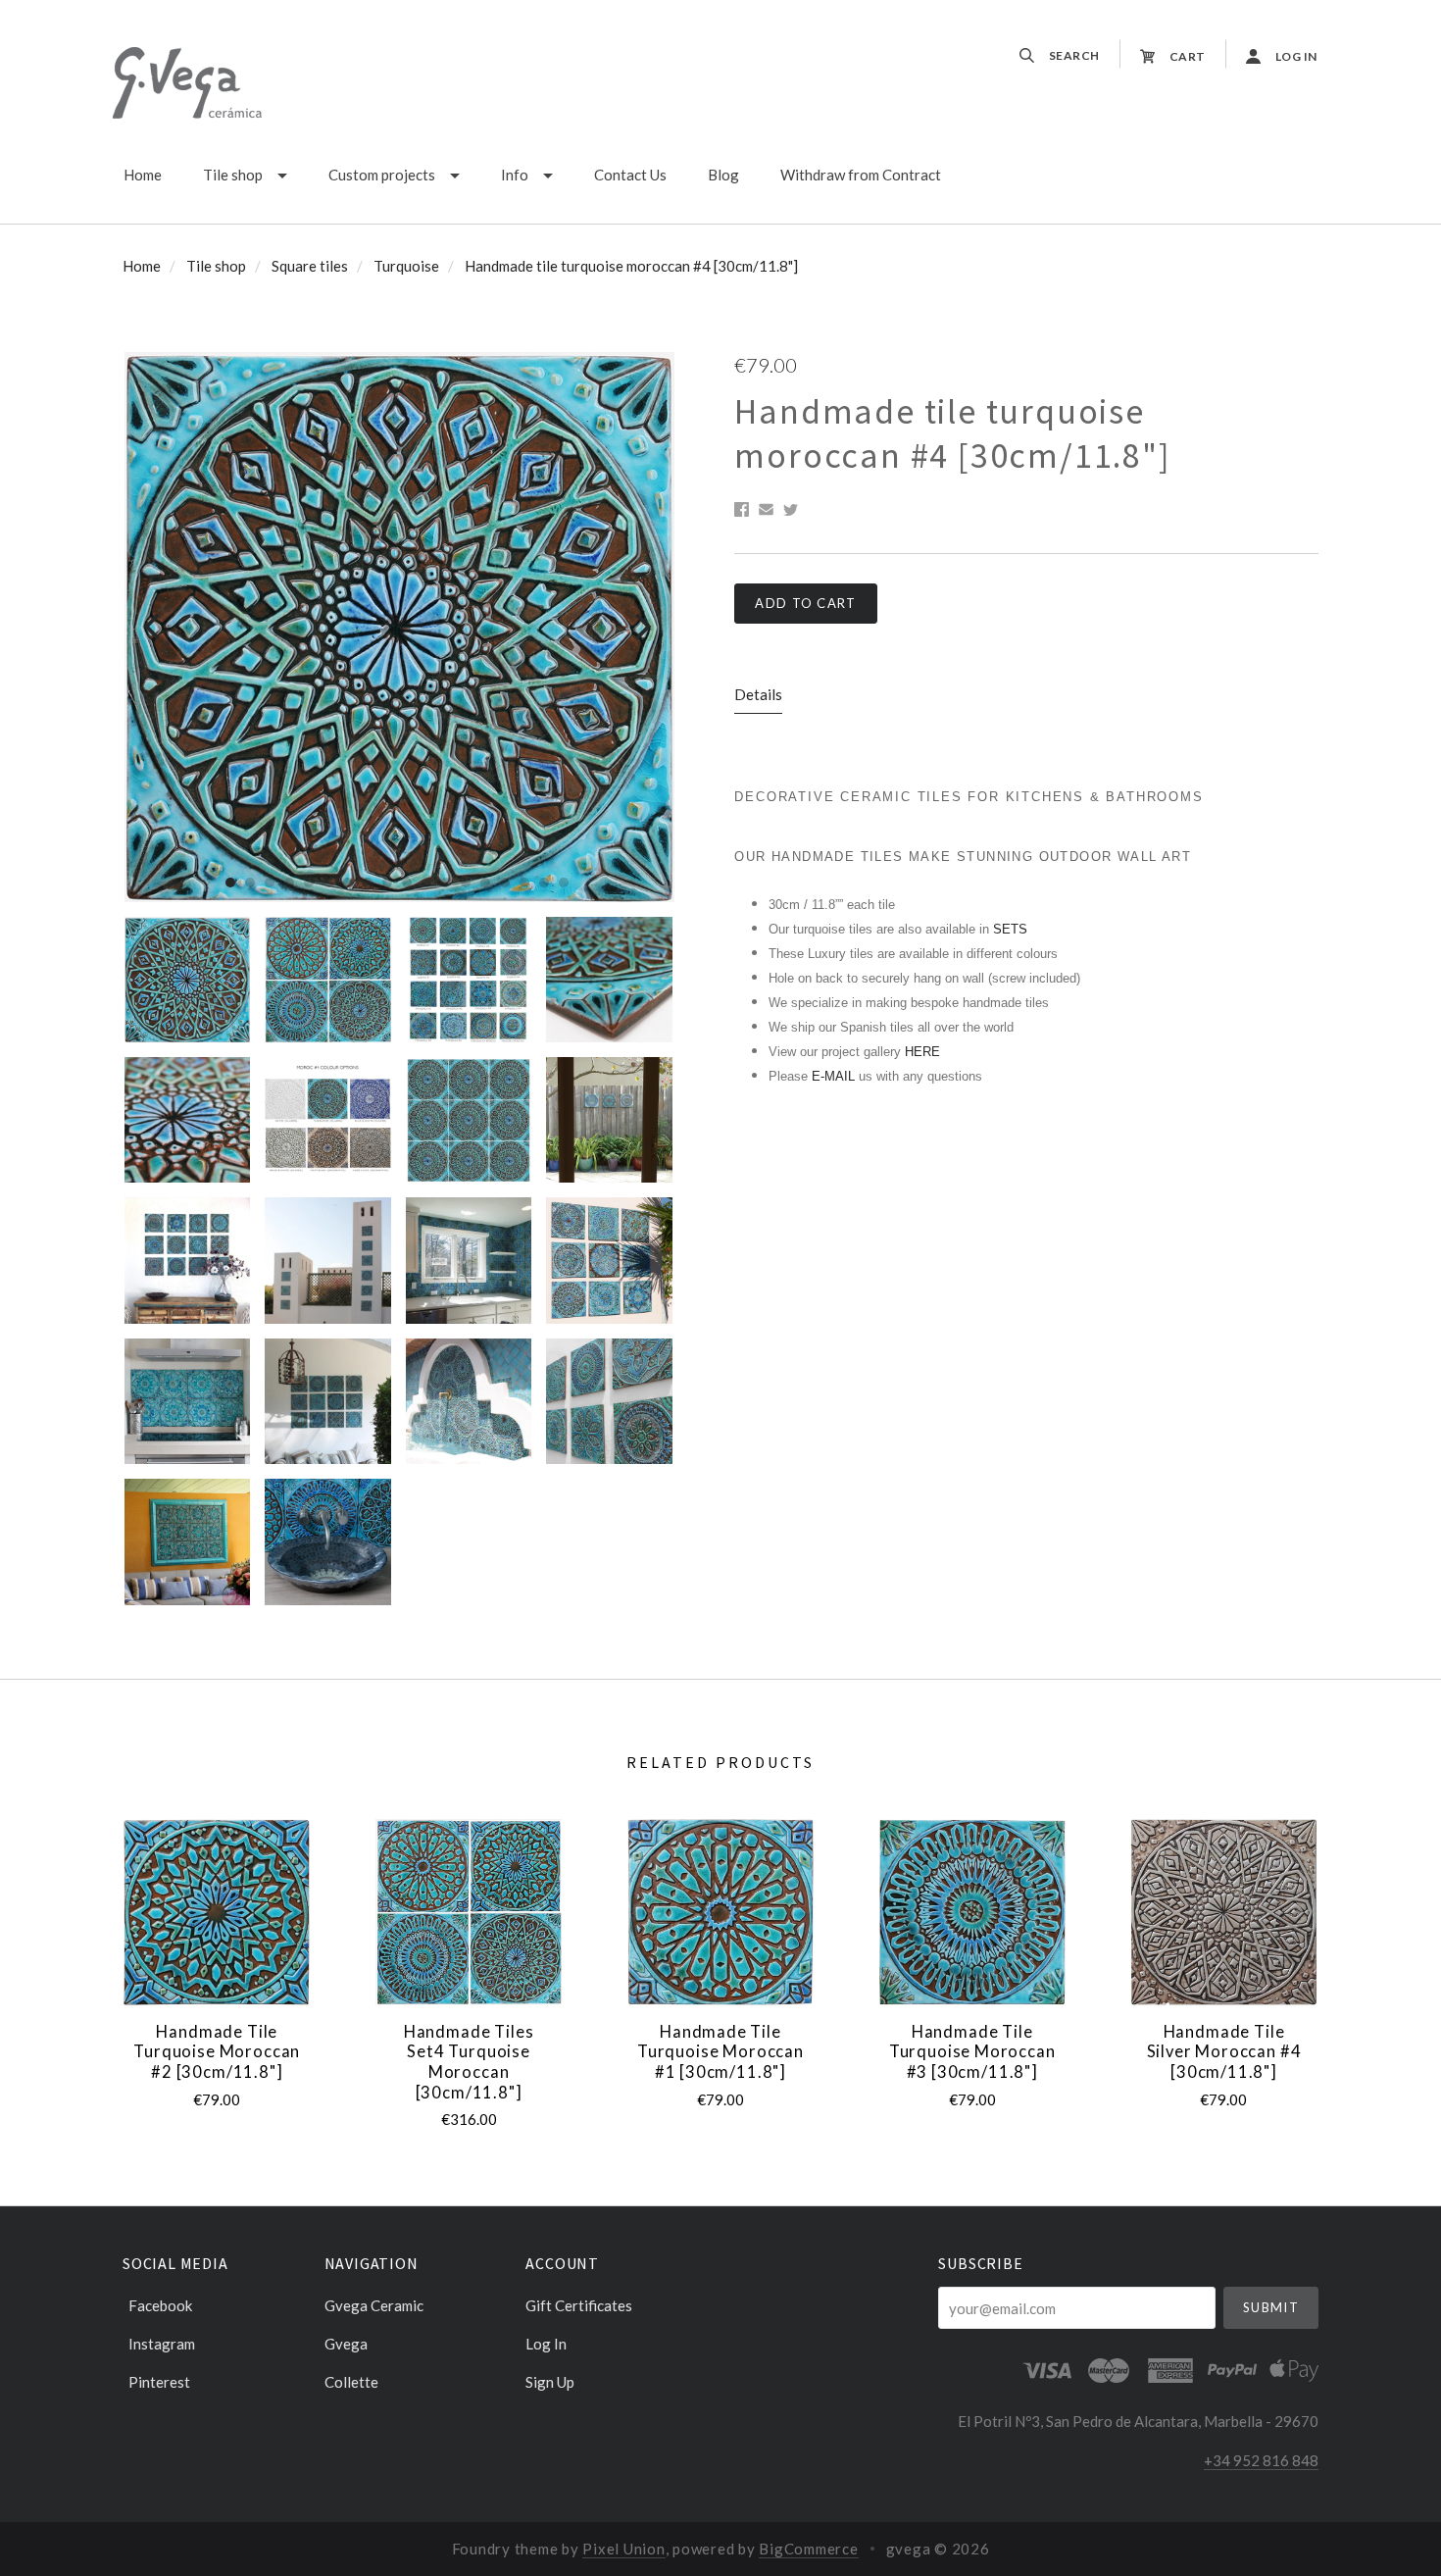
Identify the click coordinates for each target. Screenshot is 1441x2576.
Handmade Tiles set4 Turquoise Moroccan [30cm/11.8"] (469, 2062)
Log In (546, 2344)
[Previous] (154, 627)
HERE (922, 1052)
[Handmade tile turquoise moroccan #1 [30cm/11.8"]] (720, 1912)
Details (758, 694)
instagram (162, 2344)
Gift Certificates (579, 2305)
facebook (160, 2305)
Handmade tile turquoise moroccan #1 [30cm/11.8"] (720, 2052)
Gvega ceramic (374, 2305)
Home (143, 175)
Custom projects (382, 175)
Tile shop (233, 175)
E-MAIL (835, 1076)
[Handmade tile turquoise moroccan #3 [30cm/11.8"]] (972, 1912)
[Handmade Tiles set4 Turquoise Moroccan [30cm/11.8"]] (469, 1912)
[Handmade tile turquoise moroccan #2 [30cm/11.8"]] (217, 1912)
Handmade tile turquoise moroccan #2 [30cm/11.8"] (217, 2052)
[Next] (641, 627)
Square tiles (310, 266)
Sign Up (550, 2381)
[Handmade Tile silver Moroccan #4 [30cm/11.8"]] (1223, 1912)
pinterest (159, 2381)
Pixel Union (623, 2549)
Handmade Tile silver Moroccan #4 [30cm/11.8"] (1224, 2052)
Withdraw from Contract (861, 175)
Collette (351, 2381)
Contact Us (630, 175)
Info (515, 175)
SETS (1010, 929)
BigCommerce (808, 2549)
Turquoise (406, 266)
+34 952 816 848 (1261, 2460)
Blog (723, 175)
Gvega (346, 2344)
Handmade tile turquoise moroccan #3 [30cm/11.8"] (972, 2052)
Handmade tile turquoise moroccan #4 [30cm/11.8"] (631, 266)
